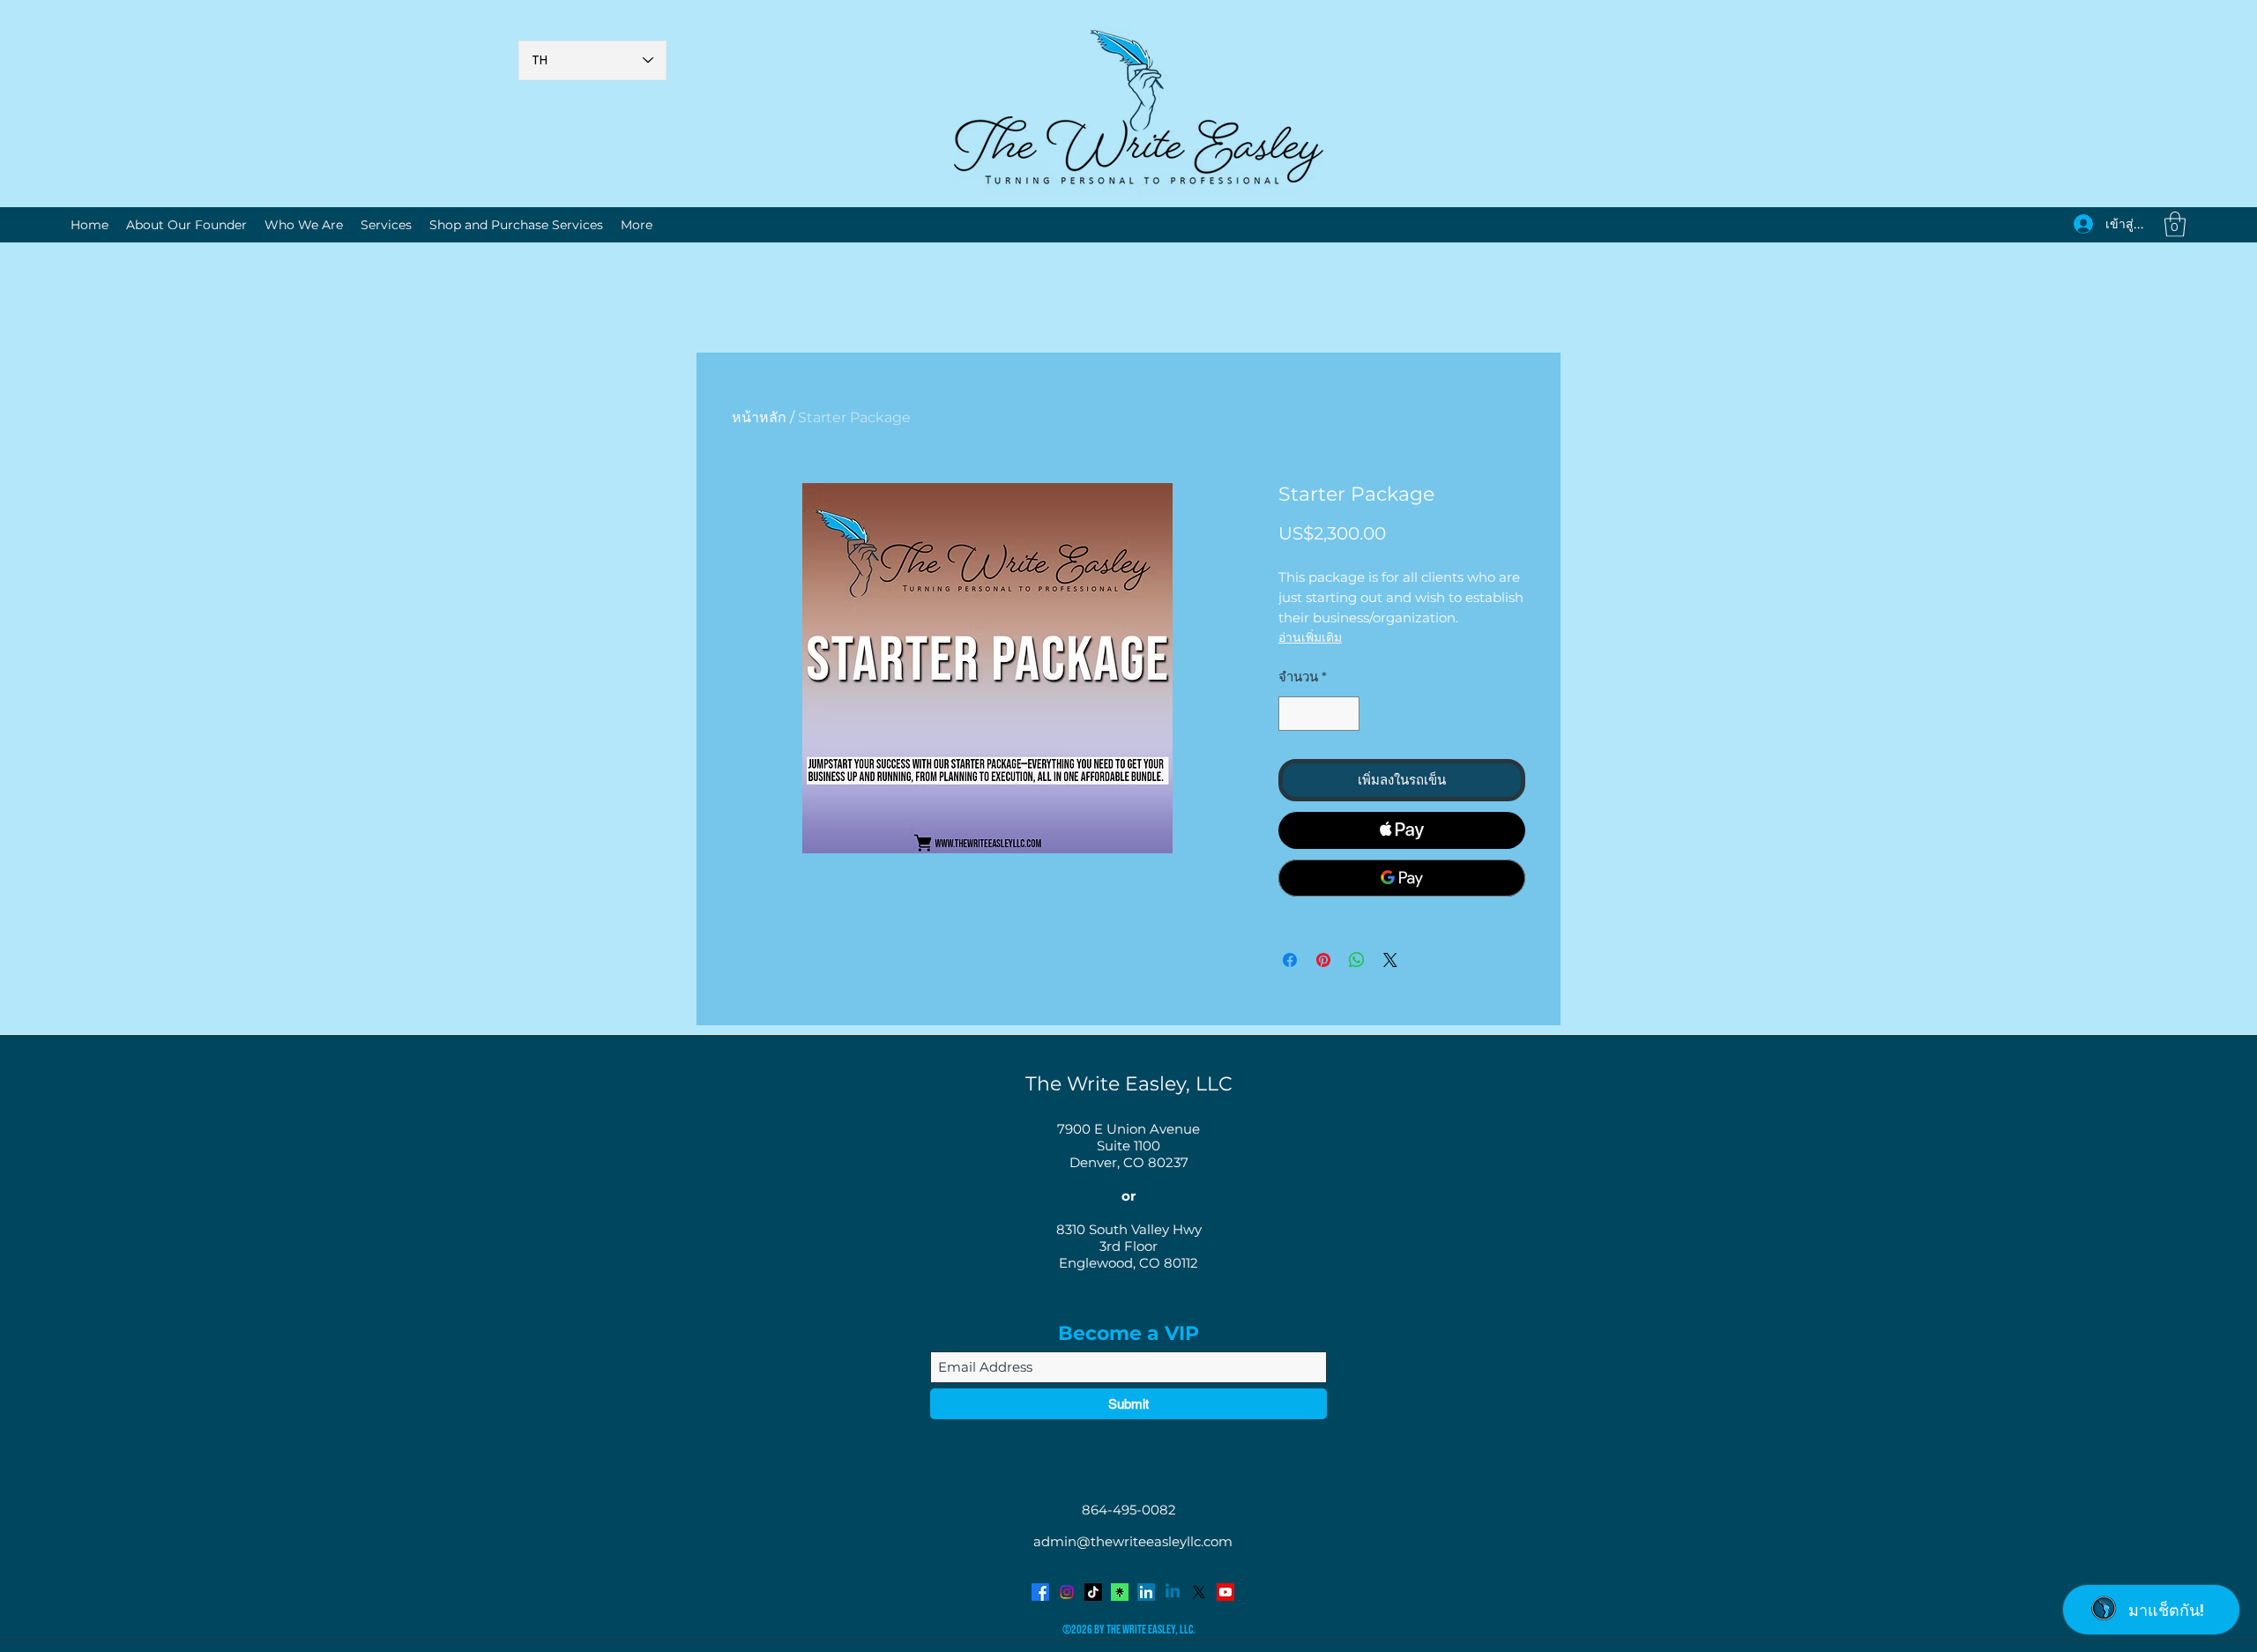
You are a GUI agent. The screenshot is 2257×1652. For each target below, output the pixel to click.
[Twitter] (1199, 1592)
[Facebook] (1040, 1592)
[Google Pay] (1402, 878)
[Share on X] (1390, 960)
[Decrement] (1293, 714)
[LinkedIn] (1146, 1592)
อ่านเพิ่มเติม (1310, 637)
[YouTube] (1225, 1592)
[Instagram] (1067, 1592)
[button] (2175, 224)
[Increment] (1346, 714)
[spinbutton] (1319, 714)
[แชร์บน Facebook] (1290, 960)
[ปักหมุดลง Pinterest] (1323, 960)
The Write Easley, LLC (1129, 1084)
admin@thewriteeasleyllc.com (1133, 1541)
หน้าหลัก (759, 417)
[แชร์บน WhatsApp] (1357, 960)
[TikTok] (1093, 1592)
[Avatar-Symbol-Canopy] (1120, 1592)
